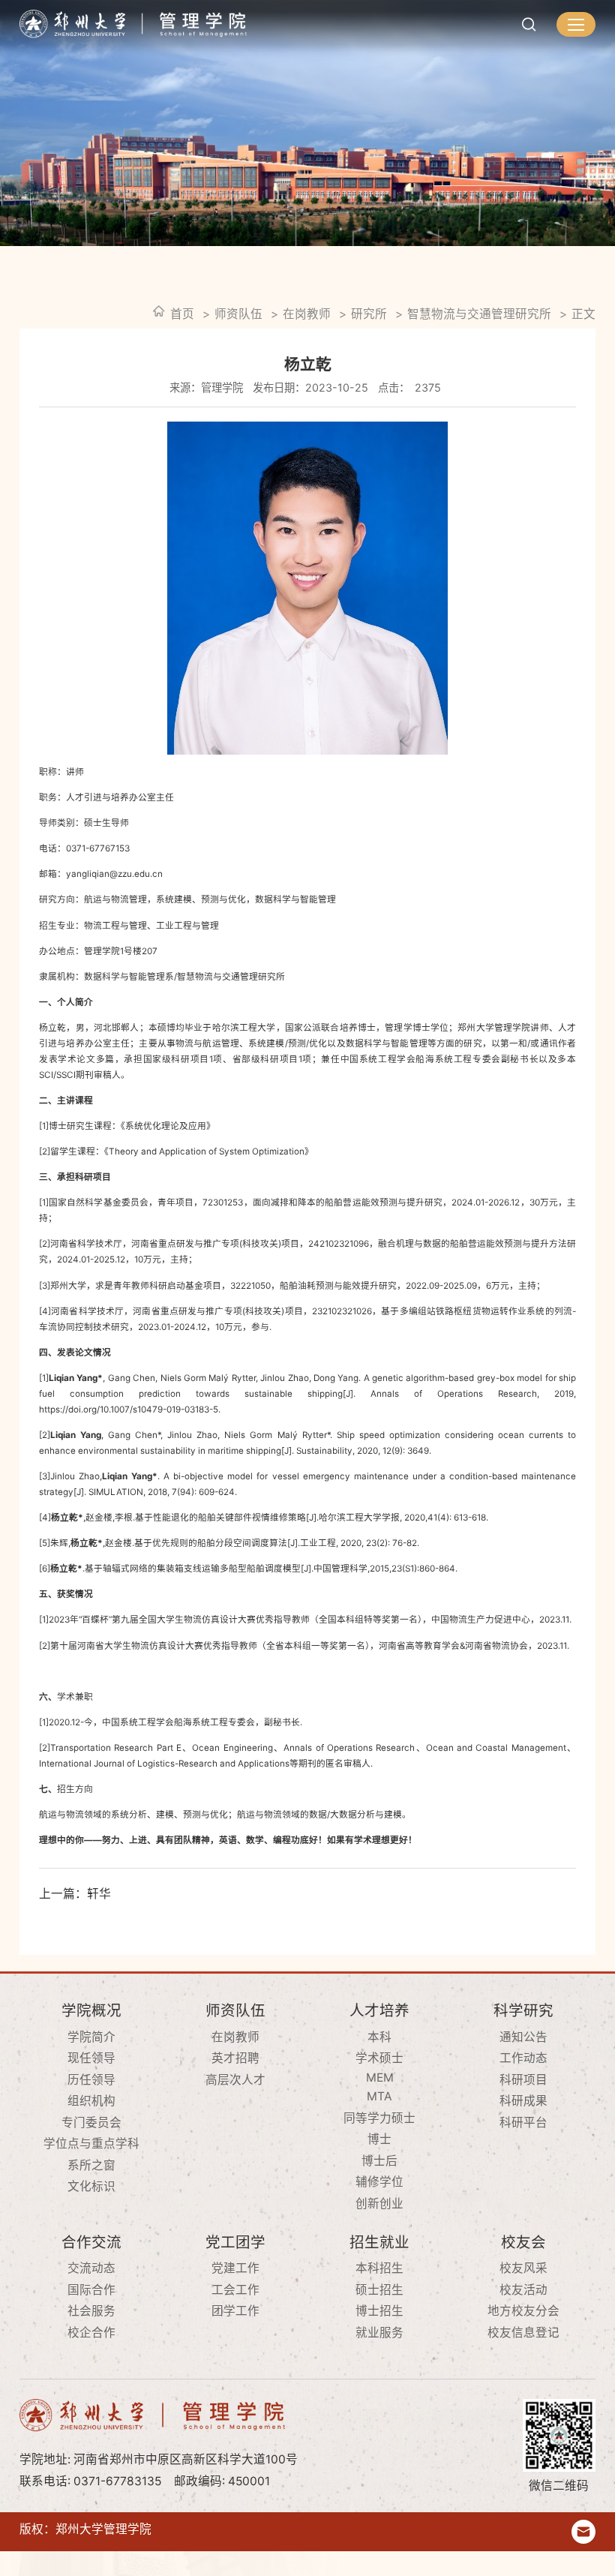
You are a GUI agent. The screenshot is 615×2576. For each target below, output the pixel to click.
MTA (379, 2096)
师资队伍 (238, 314)
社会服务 (91, 2311)
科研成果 (523, 2101)
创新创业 (379, 2204)
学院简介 (91, 2037)
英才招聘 (235, 2058)
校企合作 (91, 2333)
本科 (379, 2037)
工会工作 (235, 2290)
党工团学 (235, 2242)
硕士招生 (379, 2290)
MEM (380, 2078)
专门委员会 (91, 2123)
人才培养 (379, 2010)
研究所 (369, 314)
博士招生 (379, 2311)
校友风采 (523, 2268)
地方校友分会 (523, 2311)
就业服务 (379, 2333)
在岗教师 (307, 314)
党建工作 (235, 2268)
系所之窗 (91, 2165)
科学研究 (523, 2010)
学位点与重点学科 (91, 2144)
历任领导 (91, 2080)
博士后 (379, 2161)
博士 (379, 2139)
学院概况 (91, 2010)
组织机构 (91, 2101)
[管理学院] (133, 24)
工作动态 (523, 2058)
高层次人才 (235, 2080)
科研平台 (523, 2123)
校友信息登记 (523, 2333)
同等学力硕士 (379, 2118)
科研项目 (523, 2080)
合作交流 (91, 2242)
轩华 (99, 1894)
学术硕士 (379, 2058)
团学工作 (235, 2311)
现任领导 (91, 2058)
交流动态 (91, 2268)
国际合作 (91, 2290)
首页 (182, 314)
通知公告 (523, 2037)
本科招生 (379, 2268)
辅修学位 (379, 2182)
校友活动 (523, 2290)
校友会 (523, 2242)
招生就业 (379, 2242)
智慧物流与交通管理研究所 (479, 314)
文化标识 (91, 2186)
